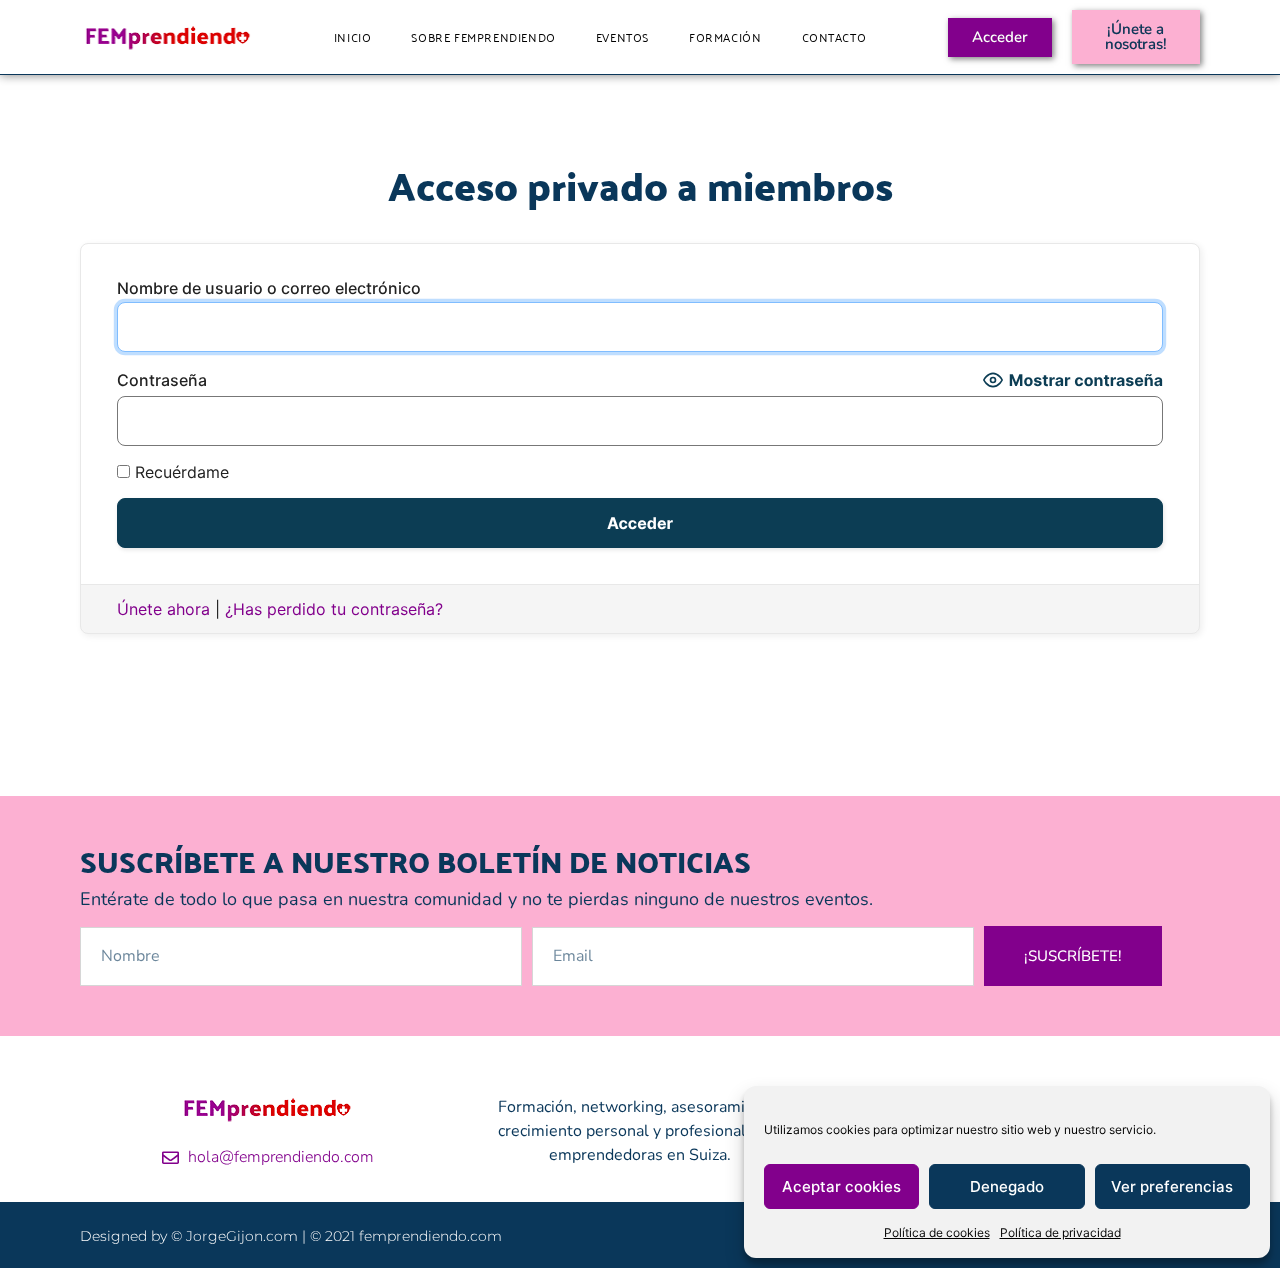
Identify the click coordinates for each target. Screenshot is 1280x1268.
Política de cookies (937, 1232)
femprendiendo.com (430, 1236)
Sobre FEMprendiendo (483, 36)
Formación (725, 36)
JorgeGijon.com (242, 1236)
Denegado (1007, 1186)
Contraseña (162, 380)
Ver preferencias (1172, 1186)
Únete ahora (163, 609)
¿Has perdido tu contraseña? (334, 609)
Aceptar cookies (841, 1186)
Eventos (622, 36)
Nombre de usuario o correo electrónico (269, 288)
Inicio (353, 36)
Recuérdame (179, 472)
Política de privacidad (1060, 1232)
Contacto (834, 36)
